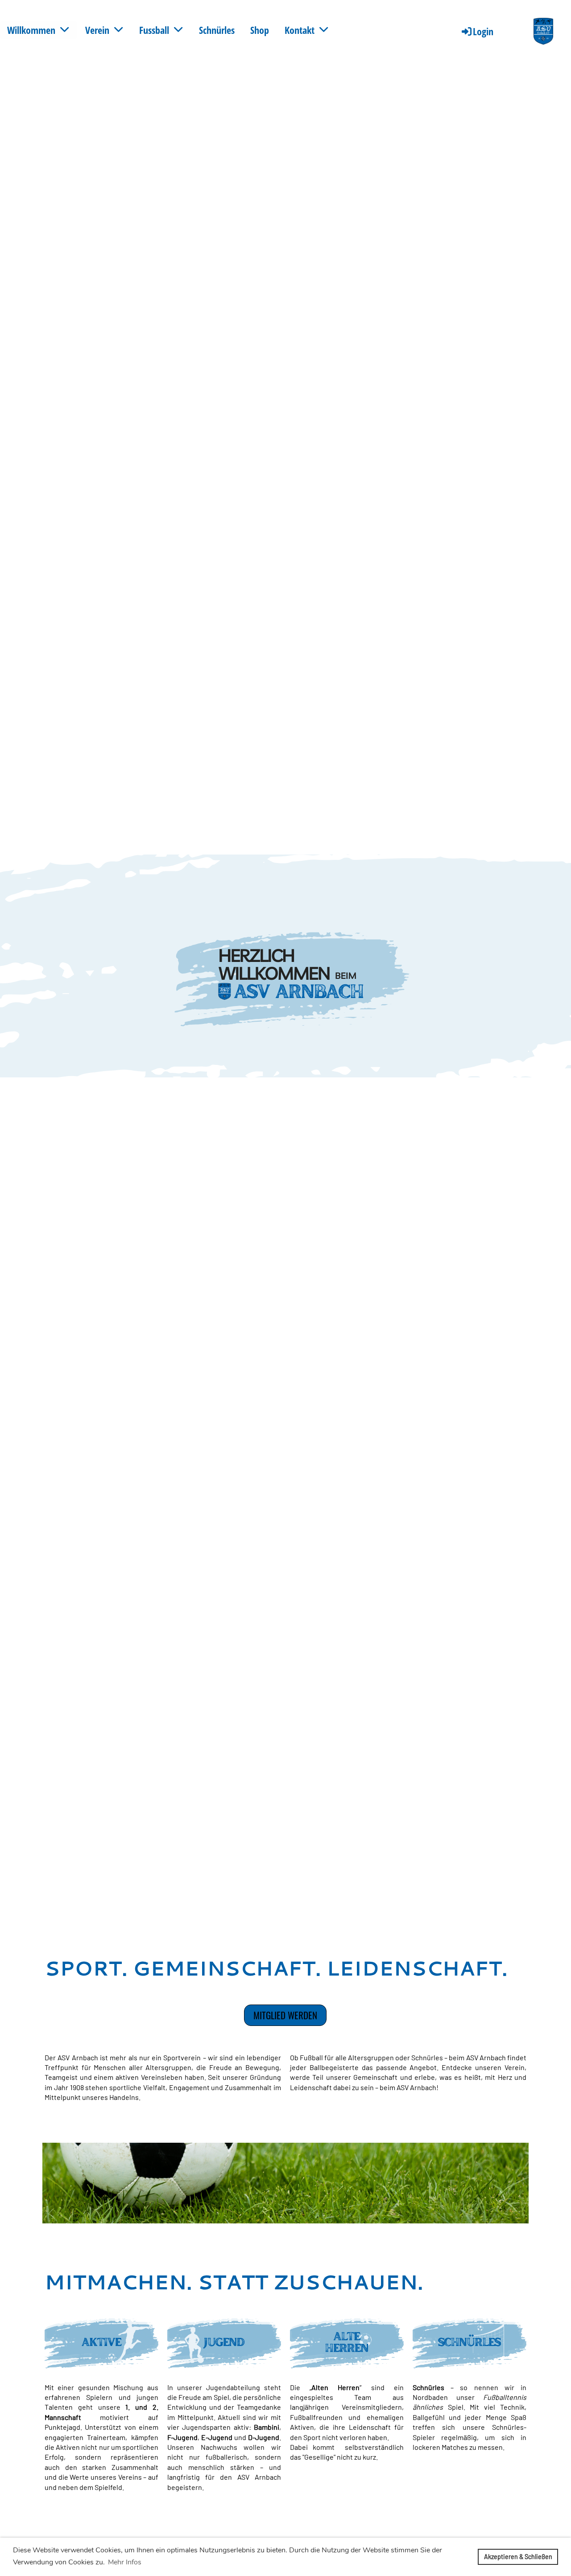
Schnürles (217, 30)
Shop (260, 30)
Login (483, 31)
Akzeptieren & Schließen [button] (518, 2557)
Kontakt (300, 30)
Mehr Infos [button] (125, 2562)
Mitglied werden (285, 2015)
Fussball (154, 30)
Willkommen (31, 30)
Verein (97, 30)
